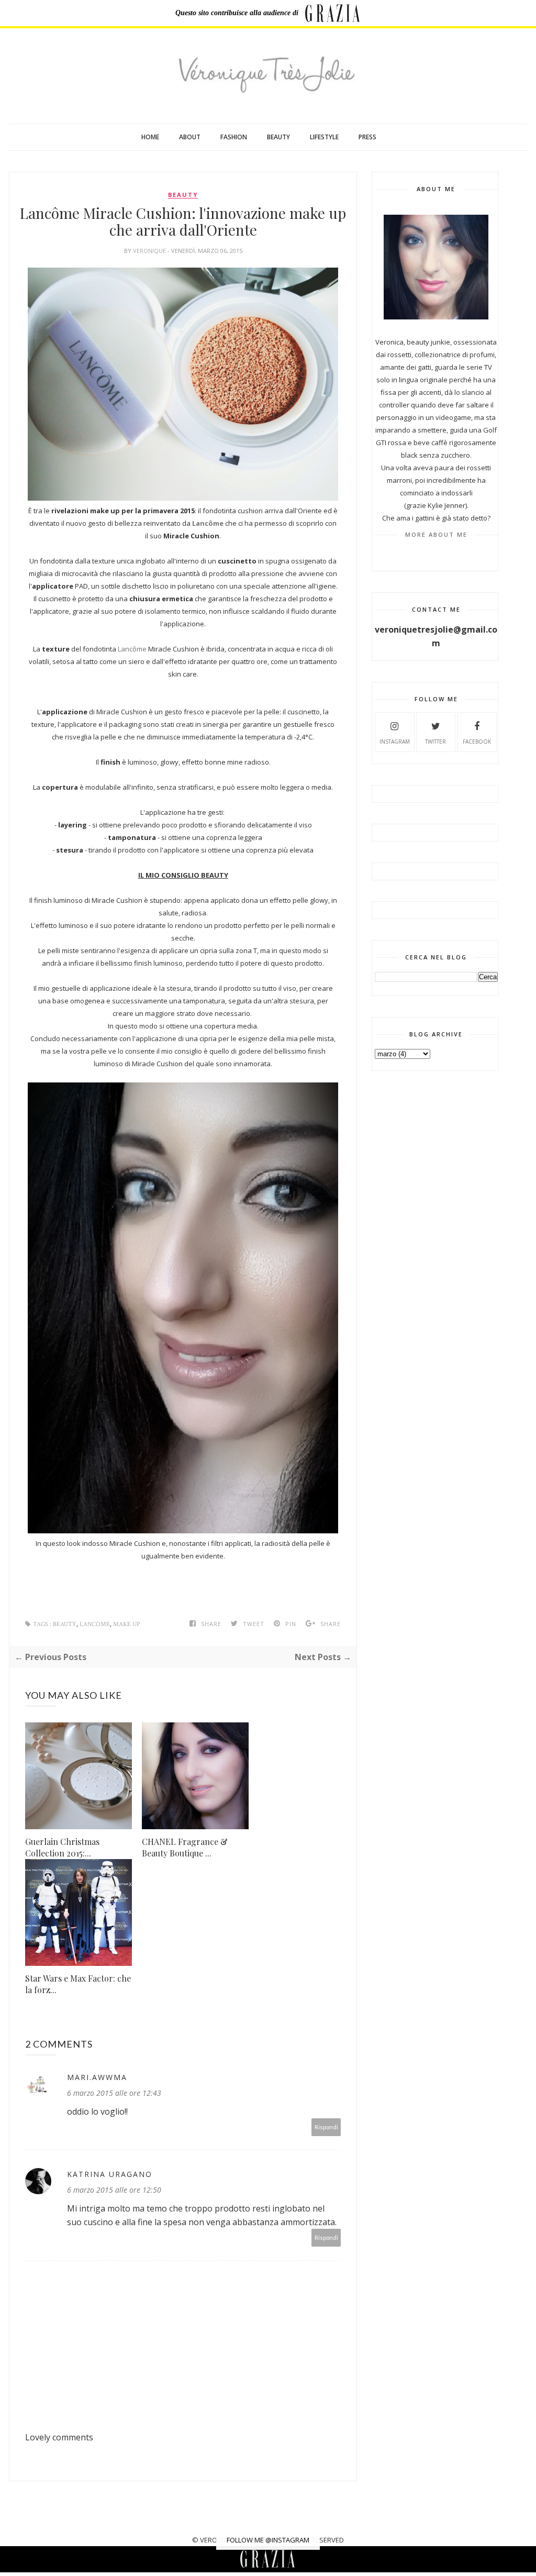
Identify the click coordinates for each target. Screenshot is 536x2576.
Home (150, 137)
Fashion (234, 137)
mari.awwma (97, 2077)
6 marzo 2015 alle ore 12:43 (114, 2093)
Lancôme (209, 523)
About (190, 137)
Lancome (95, 1624)
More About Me (436, 534)
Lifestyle (324, 137)
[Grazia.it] (333, 13)
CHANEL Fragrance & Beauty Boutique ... (185, 1847)
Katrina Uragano (110, 2174)
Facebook (477, 742)
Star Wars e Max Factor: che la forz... (78, 1984)
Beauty (278, 137)
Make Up (126, 1624)
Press (367, 137)
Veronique (150, 251)
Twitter (435, 742)
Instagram (395, 742)
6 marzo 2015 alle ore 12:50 (114, 2190)
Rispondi (326, 2127)
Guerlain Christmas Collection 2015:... (62, 1847)
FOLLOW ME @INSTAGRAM (268, 2540)
